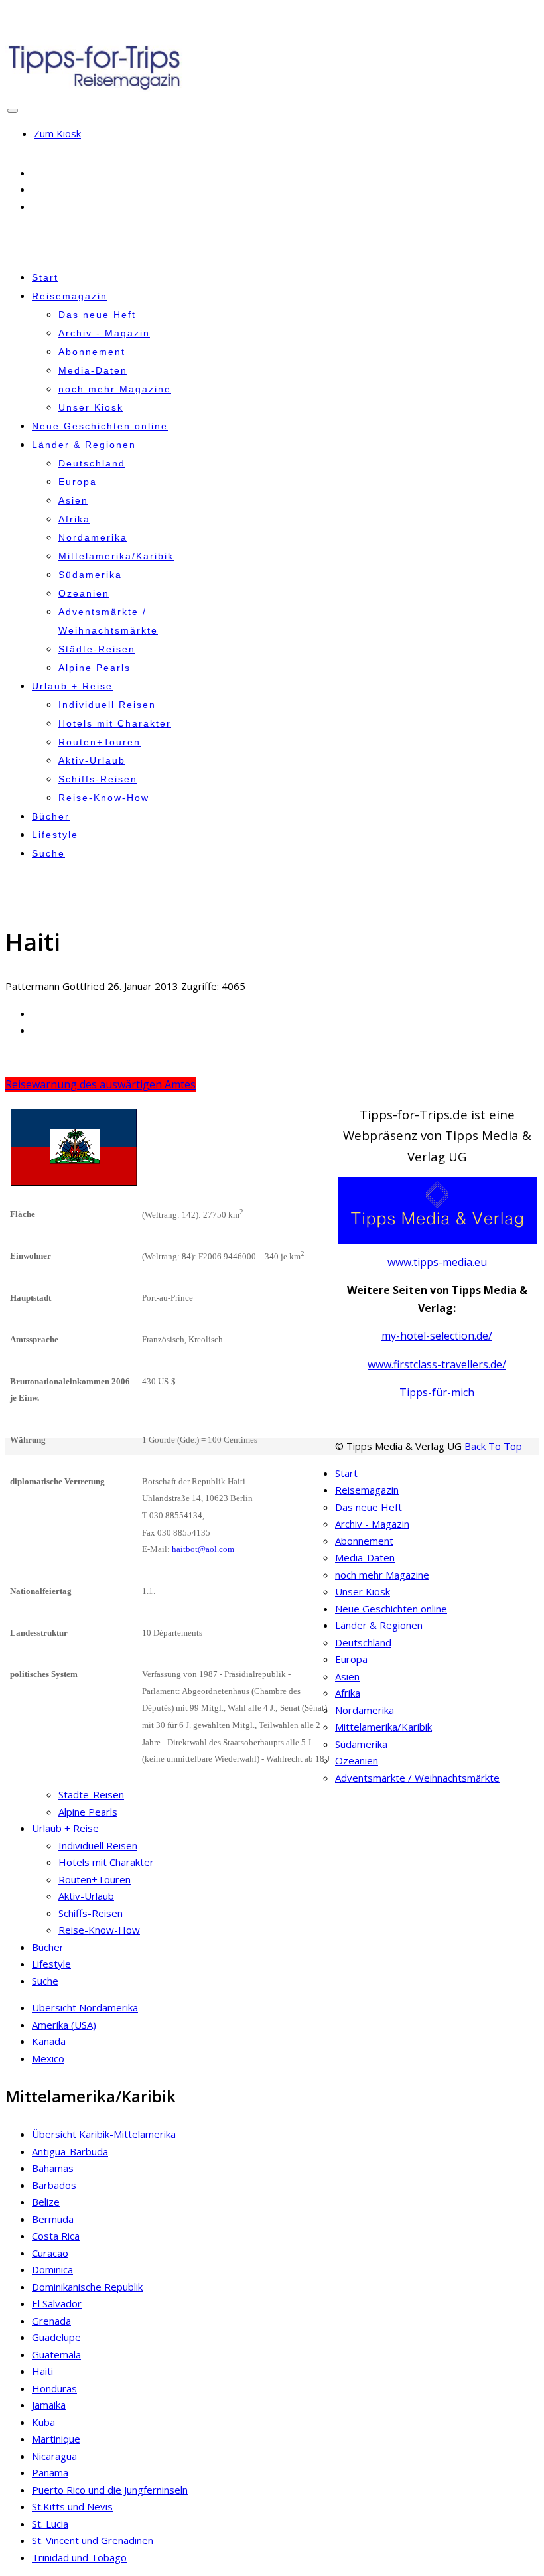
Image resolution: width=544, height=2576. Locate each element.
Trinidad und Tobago (79, 2557)
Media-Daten (93, 370)
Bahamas (53, 2168)
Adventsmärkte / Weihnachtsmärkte (417, 1778)
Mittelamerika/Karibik (116, 556)
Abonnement (92, 352)
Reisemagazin (70, 296)
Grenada (51, 2321)
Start (45, 277)
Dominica (52, 2269)
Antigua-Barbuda (70, 2151)
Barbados (54, 2185)
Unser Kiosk (91, 407)
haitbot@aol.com (203, 1549)
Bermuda (53, 2219)
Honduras (54, 2388)
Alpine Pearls (95, 668)
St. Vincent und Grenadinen (93, 2540)
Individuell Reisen (107, 705)
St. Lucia (50, 2524)
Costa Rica (56, 2236)
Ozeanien (84, 593)
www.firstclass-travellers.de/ (437, 1364)
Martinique (56, 2439)
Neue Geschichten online (100, 426)
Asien (73, 500)
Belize (46, 2202)
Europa (78, 482)
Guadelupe (56, 2337)
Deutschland (92, 463)
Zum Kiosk (57, 133)
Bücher (51, 816)
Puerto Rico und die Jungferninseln (110, 2490)
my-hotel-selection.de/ (437, 1336)
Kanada (49, 2041)
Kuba (43, 2422)
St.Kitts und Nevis (72, 2506)
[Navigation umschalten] (13, 111)
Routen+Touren (100, 742)
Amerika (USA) (64, 2025)
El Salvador (57, 2303)
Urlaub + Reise (72, 686)
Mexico (48, 2058)
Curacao (50, 2253)
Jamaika (49, 2405)
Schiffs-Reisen (98, 779)
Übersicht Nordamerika (85, 2007)
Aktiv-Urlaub (92, 760)
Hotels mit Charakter (115, 723)
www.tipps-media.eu (437, 1262)
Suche (48, 853)
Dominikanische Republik (87, 2287)
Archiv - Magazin (104, 333)
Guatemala (56, 2354)
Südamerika (90, 575)
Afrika (74, 519)
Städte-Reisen (97, 649)
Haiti (42, 2371)
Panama (50, 2472)
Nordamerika (93, 537)
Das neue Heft (97, 315)
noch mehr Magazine (115, 389)
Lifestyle (55, 835)
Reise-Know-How (104, 798)
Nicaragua (54, 2456)
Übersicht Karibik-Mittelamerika (104, 2134)
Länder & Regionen (84, 445)
